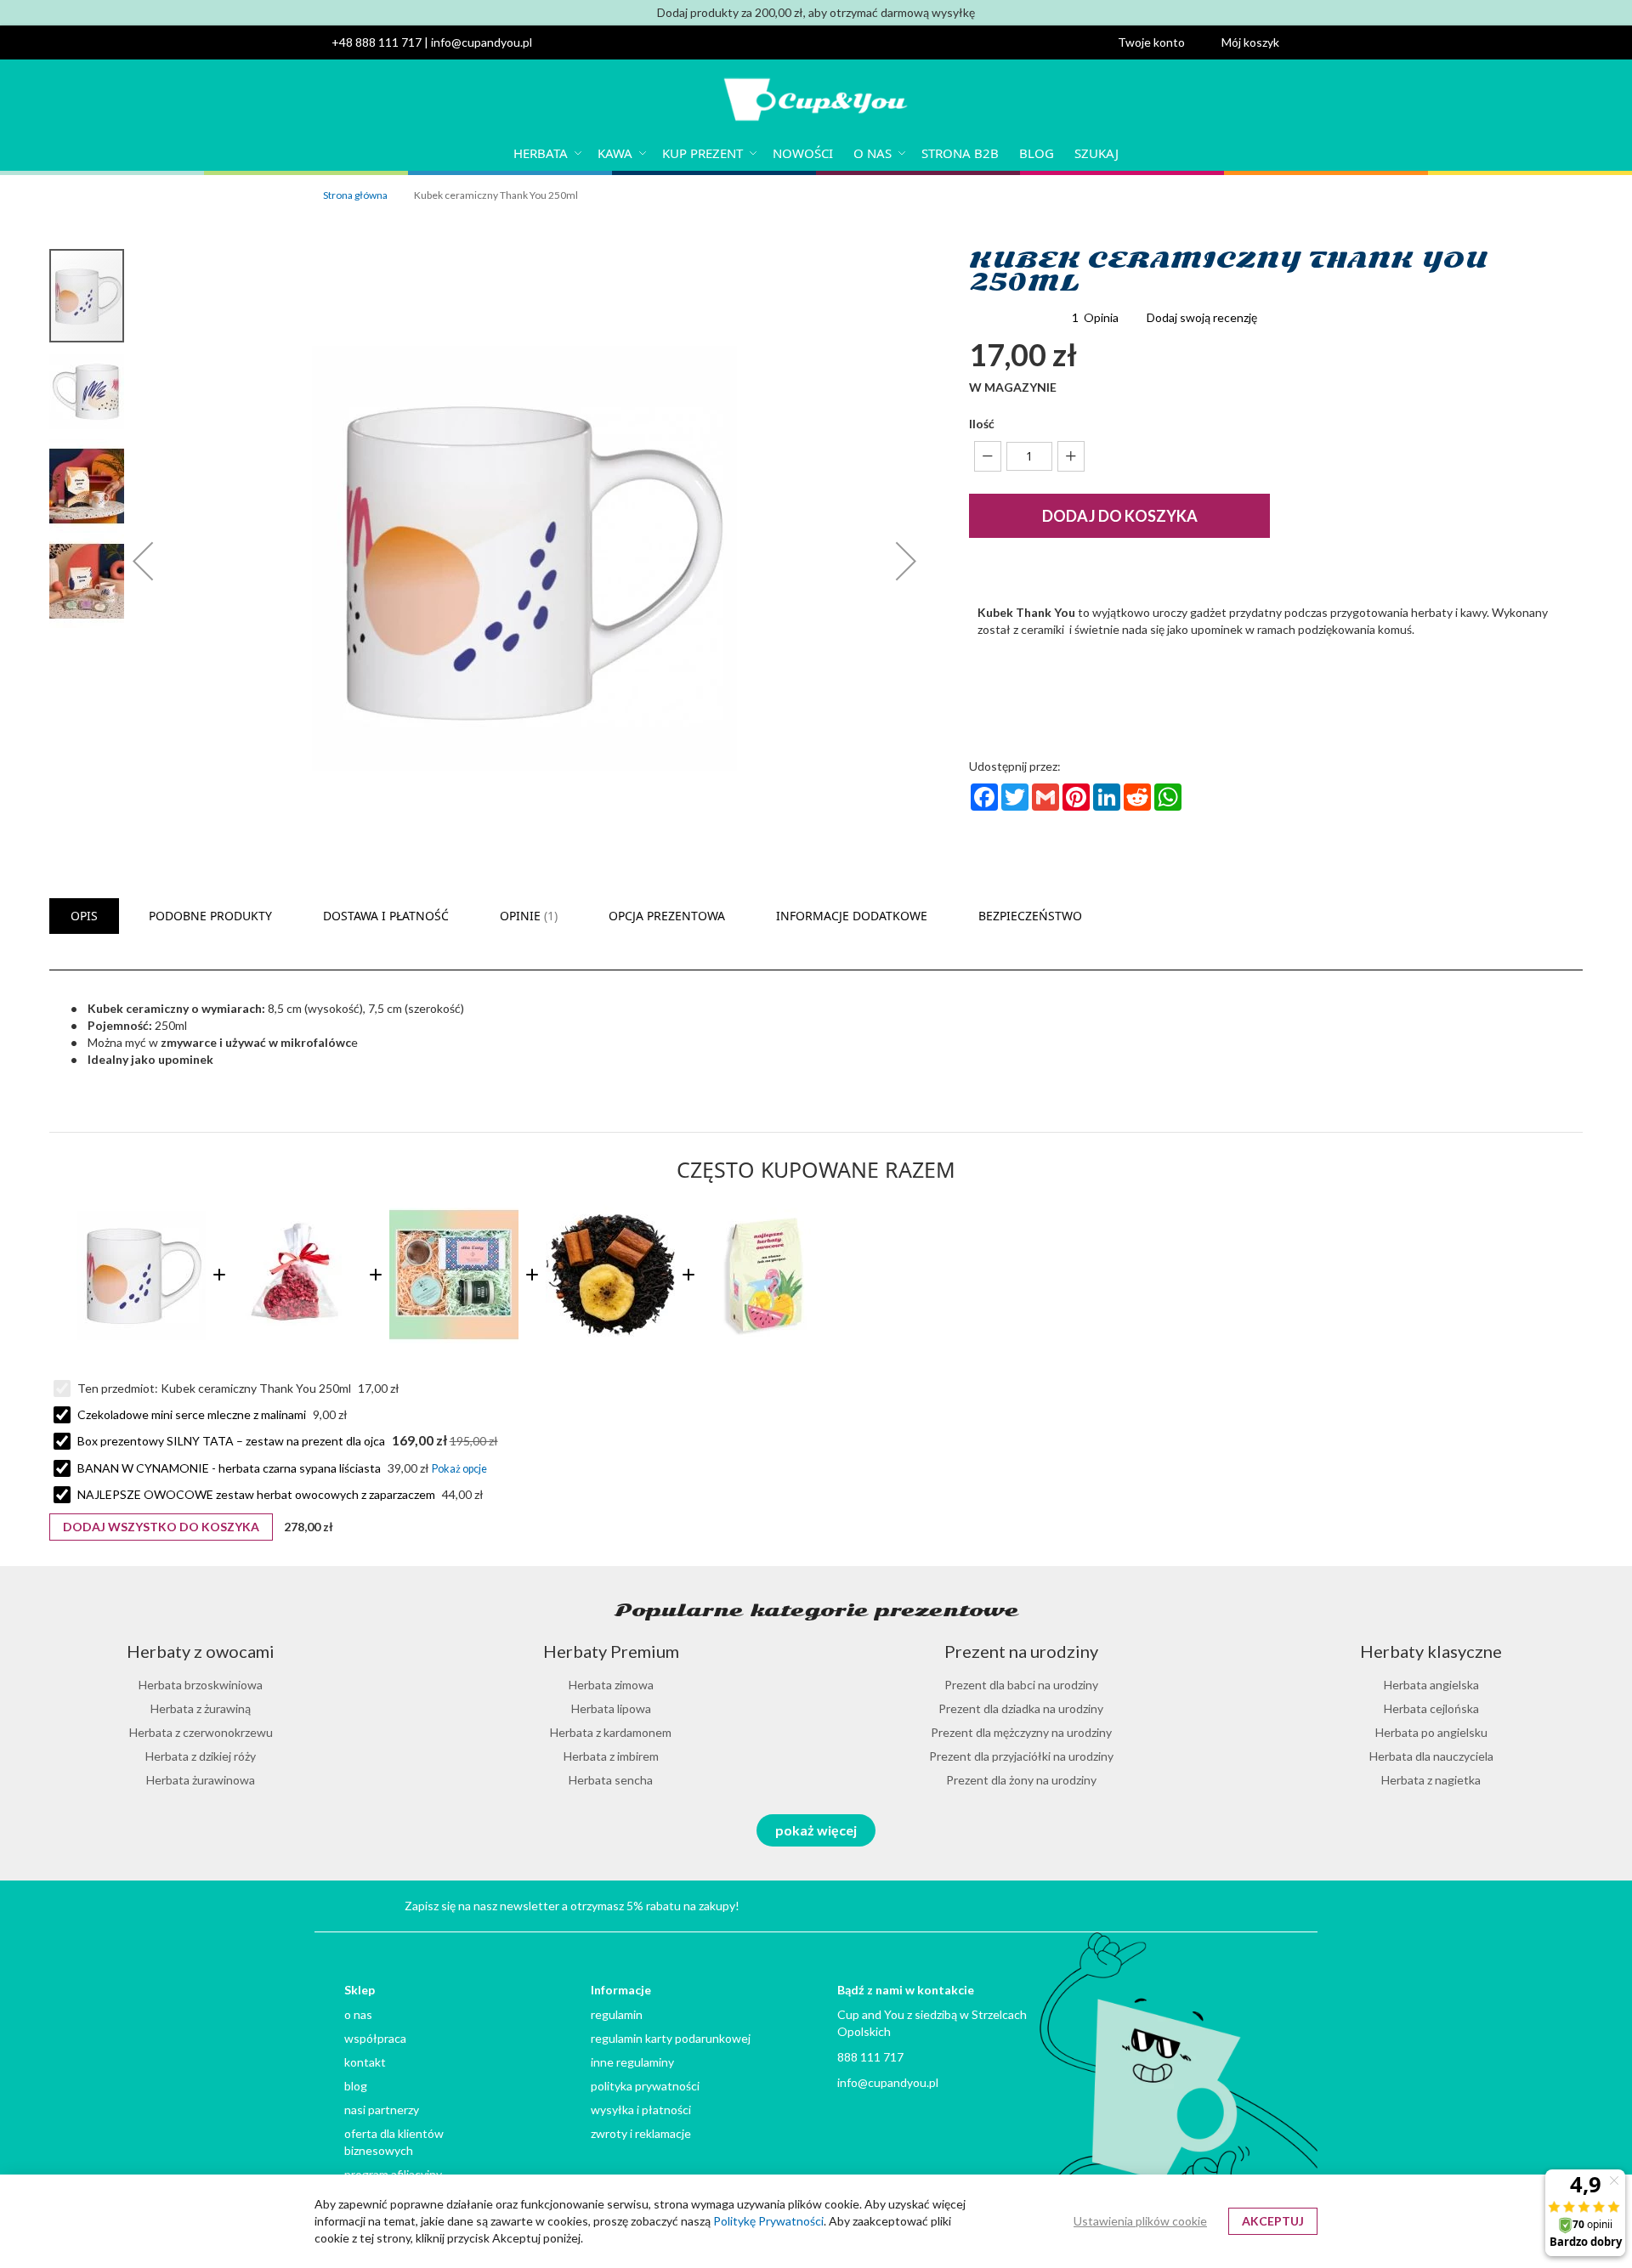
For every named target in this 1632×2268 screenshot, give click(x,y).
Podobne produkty (210, 916)
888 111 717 (870, 2057)
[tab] (84, 916)
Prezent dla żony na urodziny (1021, 1780)
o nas (358, 2014)
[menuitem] (545, 153)
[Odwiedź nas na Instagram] (1224, 1904)
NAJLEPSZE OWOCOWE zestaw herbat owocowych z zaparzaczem (256, 1494)
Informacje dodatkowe (852, 916)
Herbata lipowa (611, 1708)
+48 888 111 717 (377, 42)
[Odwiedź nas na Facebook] (1264, 1904)
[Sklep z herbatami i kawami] (816, 102)
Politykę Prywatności (768, 2221)
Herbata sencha (611, 1780)
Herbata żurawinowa (201, 1780)
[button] (1161, 42)
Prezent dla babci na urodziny (1021, 1685)
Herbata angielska (1431, 1685)
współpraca (375, 2038)
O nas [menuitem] (873, 153)
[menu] (816, 153)
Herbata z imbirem (611, 1756)
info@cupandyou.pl (482, 42)
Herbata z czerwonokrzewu (201, 1732)
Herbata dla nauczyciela (1431, 1756)
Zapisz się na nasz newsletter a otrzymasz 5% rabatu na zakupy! (572, 1906)
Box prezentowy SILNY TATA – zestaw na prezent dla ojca (231, 1441)
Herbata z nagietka (1431, 1780)
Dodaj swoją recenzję (1202, 317)
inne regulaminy (632, 2062)
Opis (84, 916)
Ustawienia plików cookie (1140, 2221)
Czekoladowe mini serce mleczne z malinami (192, 1414)
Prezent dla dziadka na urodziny (1021, 1708)
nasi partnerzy (382, 2110)
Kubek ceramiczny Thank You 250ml (257, 1388)
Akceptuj (1273, 2221)
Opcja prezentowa (667, 916)
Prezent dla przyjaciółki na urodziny (1021, 1756)
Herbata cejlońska (1431, 1708)
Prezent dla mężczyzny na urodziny (1021, 1732)
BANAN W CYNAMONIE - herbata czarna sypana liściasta (229, 1468)
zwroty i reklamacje (641, 2133)
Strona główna (355, 195)
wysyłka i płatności (641, 2110)
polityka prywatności (645, 2086)
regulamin (617, 2014)
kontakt (365, 2062)
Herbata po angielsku (1431, 1732)
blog (356, 2086)
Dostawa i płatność (386, 916)
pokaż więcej (816, 1830)
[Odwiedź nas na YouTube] (1183, 1904)
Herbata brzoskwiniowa (201, 1685)
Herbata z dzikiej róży (201, 1756)
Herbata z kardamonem (611, 1732)
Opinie (527, 916)
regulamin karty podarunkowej (671, 2038)
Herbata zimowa (611, 1685)
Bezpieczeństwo (1030, 916)
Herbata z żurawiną (201, 1708)
